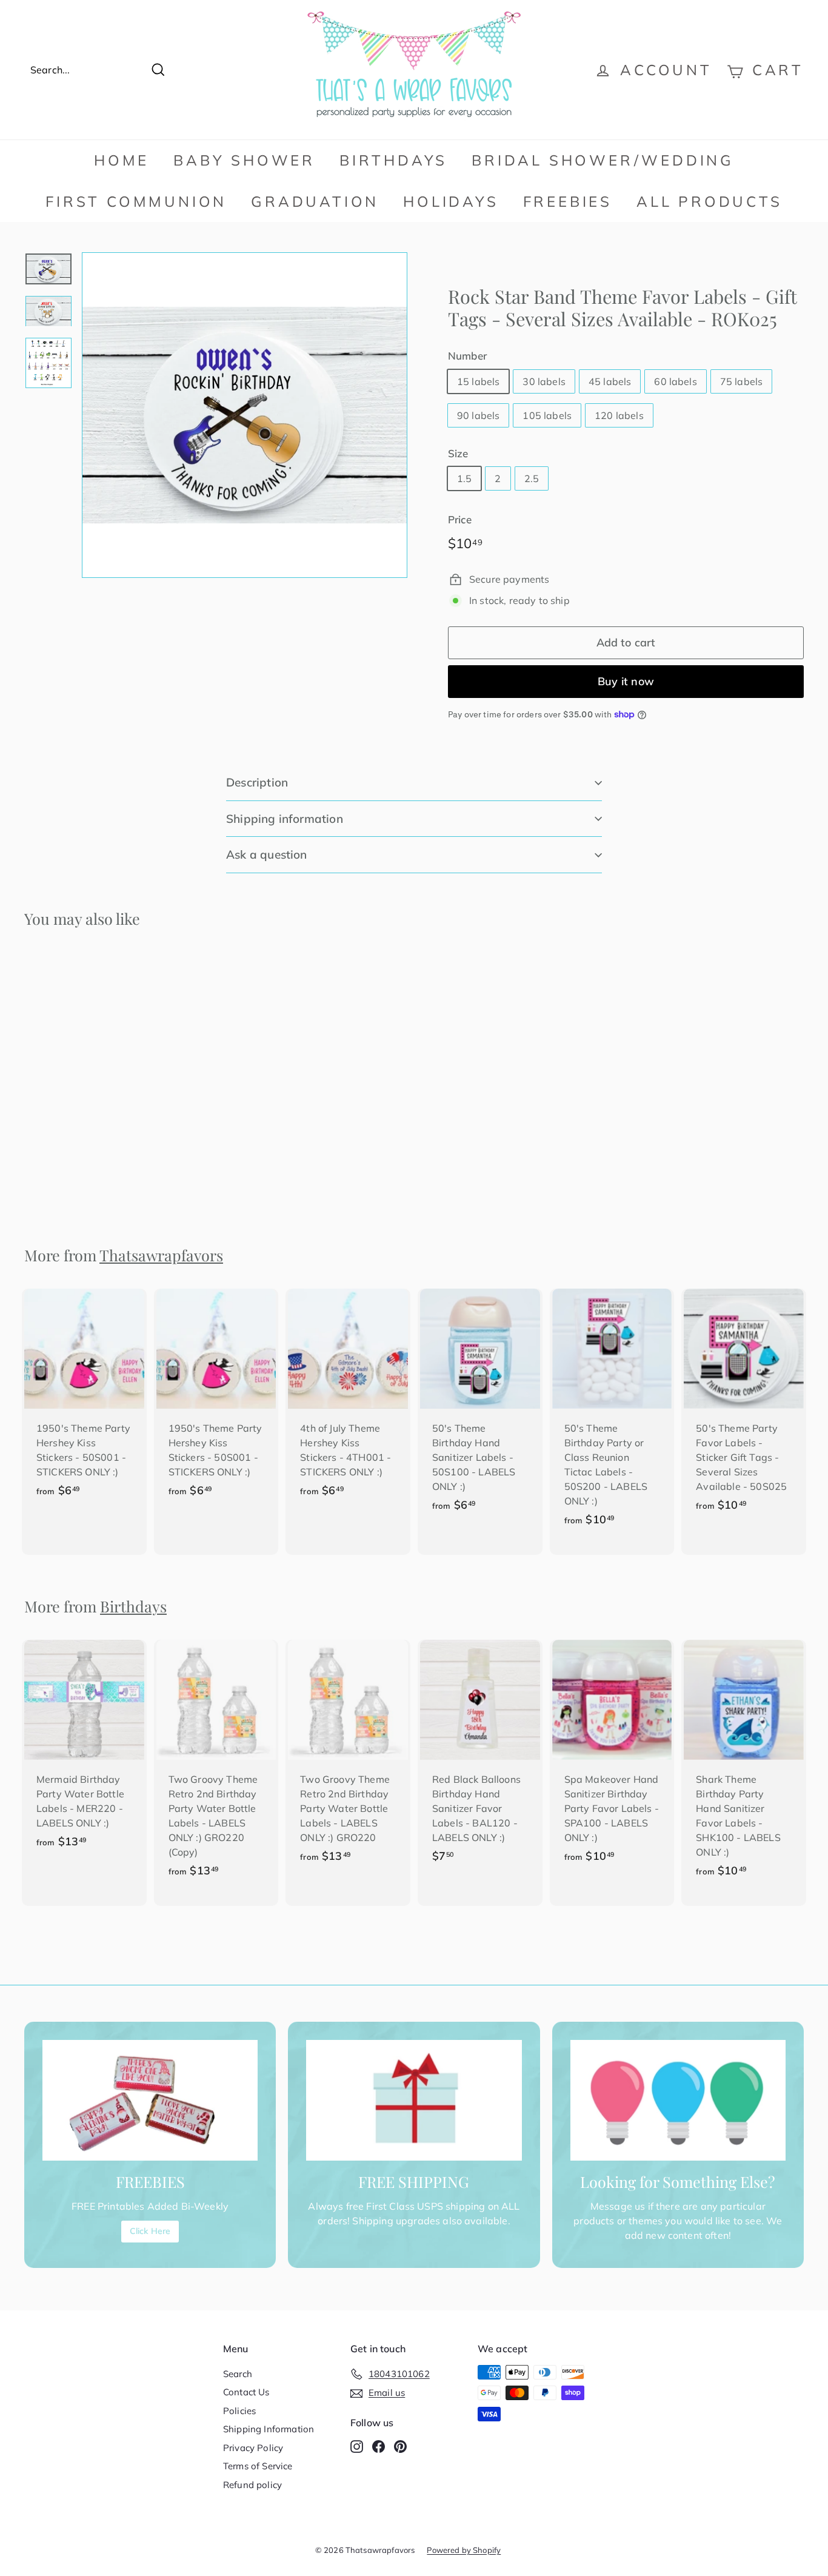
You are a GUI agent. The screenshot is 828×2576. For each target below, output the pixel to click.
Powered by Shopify (464, 2550)
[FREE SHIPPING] (414, 2101)
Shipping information (285, 819)
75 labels (741, 381)
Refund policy (252, 2485)
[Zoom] (245, 415)
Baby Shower (244, 160)
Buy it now (626, 681)
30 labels (544, 381)
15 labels (478, 381)
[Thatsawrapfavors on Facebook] (379, 2446)
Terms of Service (258, 2466)
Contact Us (246, 2392)
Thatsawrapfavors (161, 1255)
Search (238, 2374)
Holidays (451, 201)
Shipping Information (269, 2429)
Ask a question (267, 854)
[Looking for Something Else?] (678, 2101)
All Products (709, 201)
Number (467, 356)
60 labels (675, 381)
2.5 (532, 478)
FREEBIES (568, 201)
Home (122, 160)
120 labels (619, 415)
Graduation (315, 201)
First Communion (136, 201)
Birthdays (393, 160)
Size (458, 453)
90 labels (478, 415)
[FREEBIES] (150, 2101)
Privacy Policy (253, 2448)
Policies (239, 2411)
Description (257, 782)
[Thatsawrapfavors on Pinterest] (400, 2446)
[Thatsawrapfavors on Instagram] (357, 2446)
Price (460, 519)
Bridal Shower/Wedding (603, 160)
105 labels (547, 415)
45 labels (610, 381)
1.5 (464, 478)
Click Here (150, 2231)
